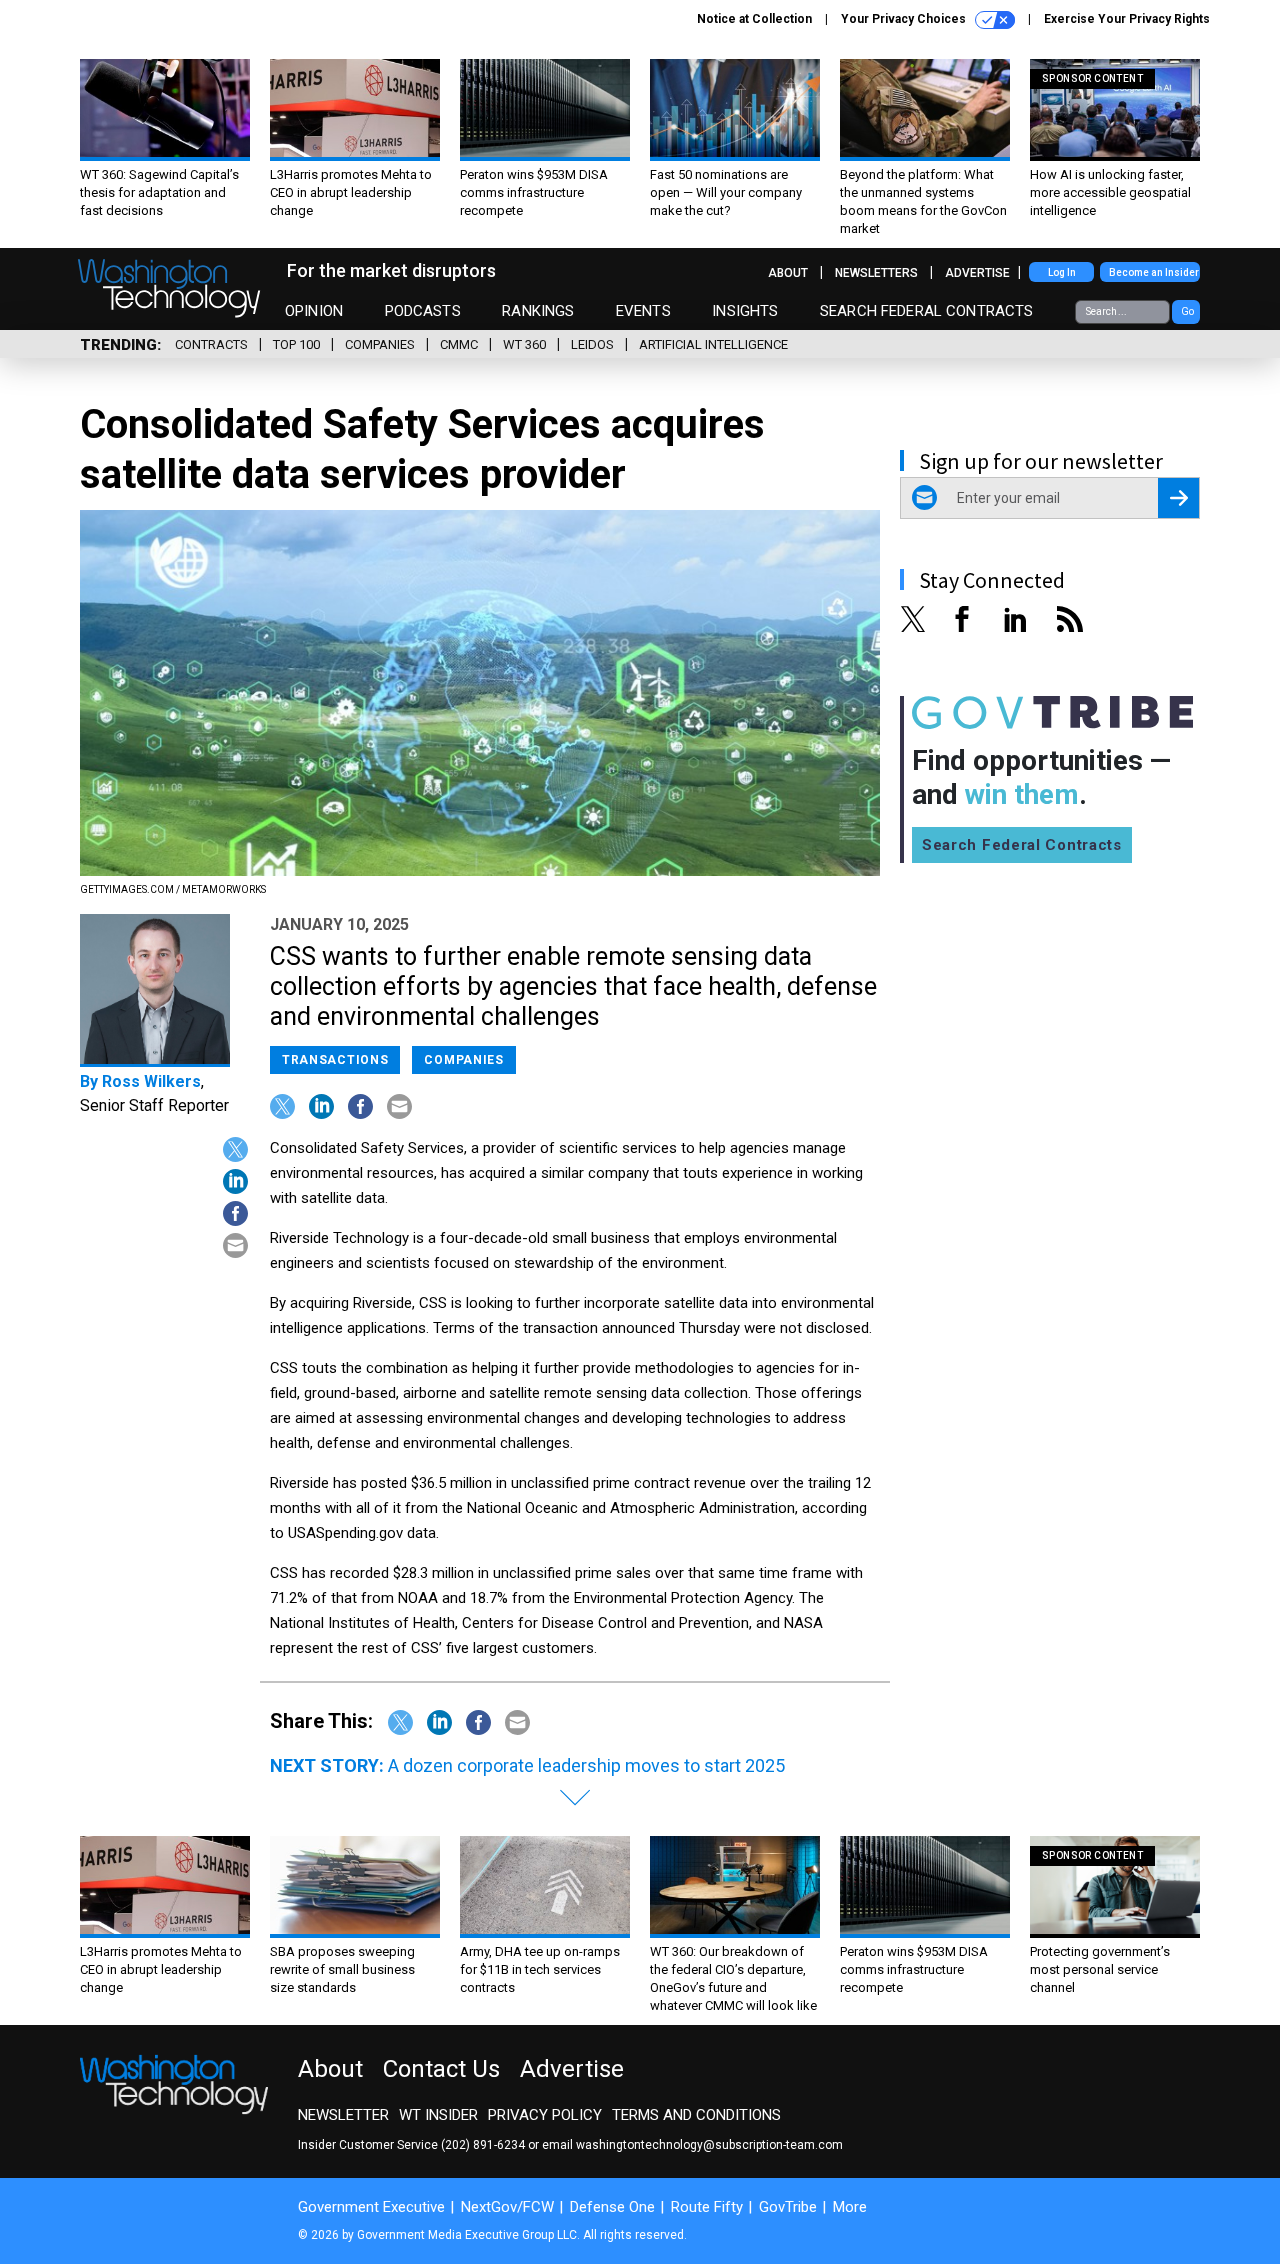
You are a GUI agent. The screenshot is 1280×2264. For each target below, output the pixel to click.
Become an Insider (1154, 272)
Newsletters (876, 273)
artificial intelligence (713, 344)
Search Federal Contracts (927, 311)
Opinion (314, 311)
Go (1187, 311)
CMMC (459, 344)
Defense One (612, 2207)
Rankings (538, 311)
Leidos (592, 344)
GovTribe (788, 2207)
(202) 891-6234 (483, 2145)
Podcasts (423, 311)
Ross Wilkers (151, 1081)
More (850, 2207)
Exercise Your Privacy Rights (1127, 19)
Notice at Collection (754, 19)
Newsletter (343, 2115)
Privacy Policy (545, 2115)
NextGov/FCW (507, 2207)
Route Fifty (707, 2207)
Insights (745, 311)
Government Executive (371, 2207)
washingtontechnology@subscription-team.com (709, 2145)
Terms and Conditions (696, 2115)
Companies (380, 344)
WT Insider (438, 2115)
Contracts (211, 344)
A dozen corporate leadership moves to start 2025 (586, 1765)
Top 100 (296, 344)
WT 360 (524, 344)
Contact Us (441, 2069)
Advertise (977, 273)
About (788, 273)
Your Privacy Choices (905, 19)
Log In (1062, 272)
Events (643, 311)
